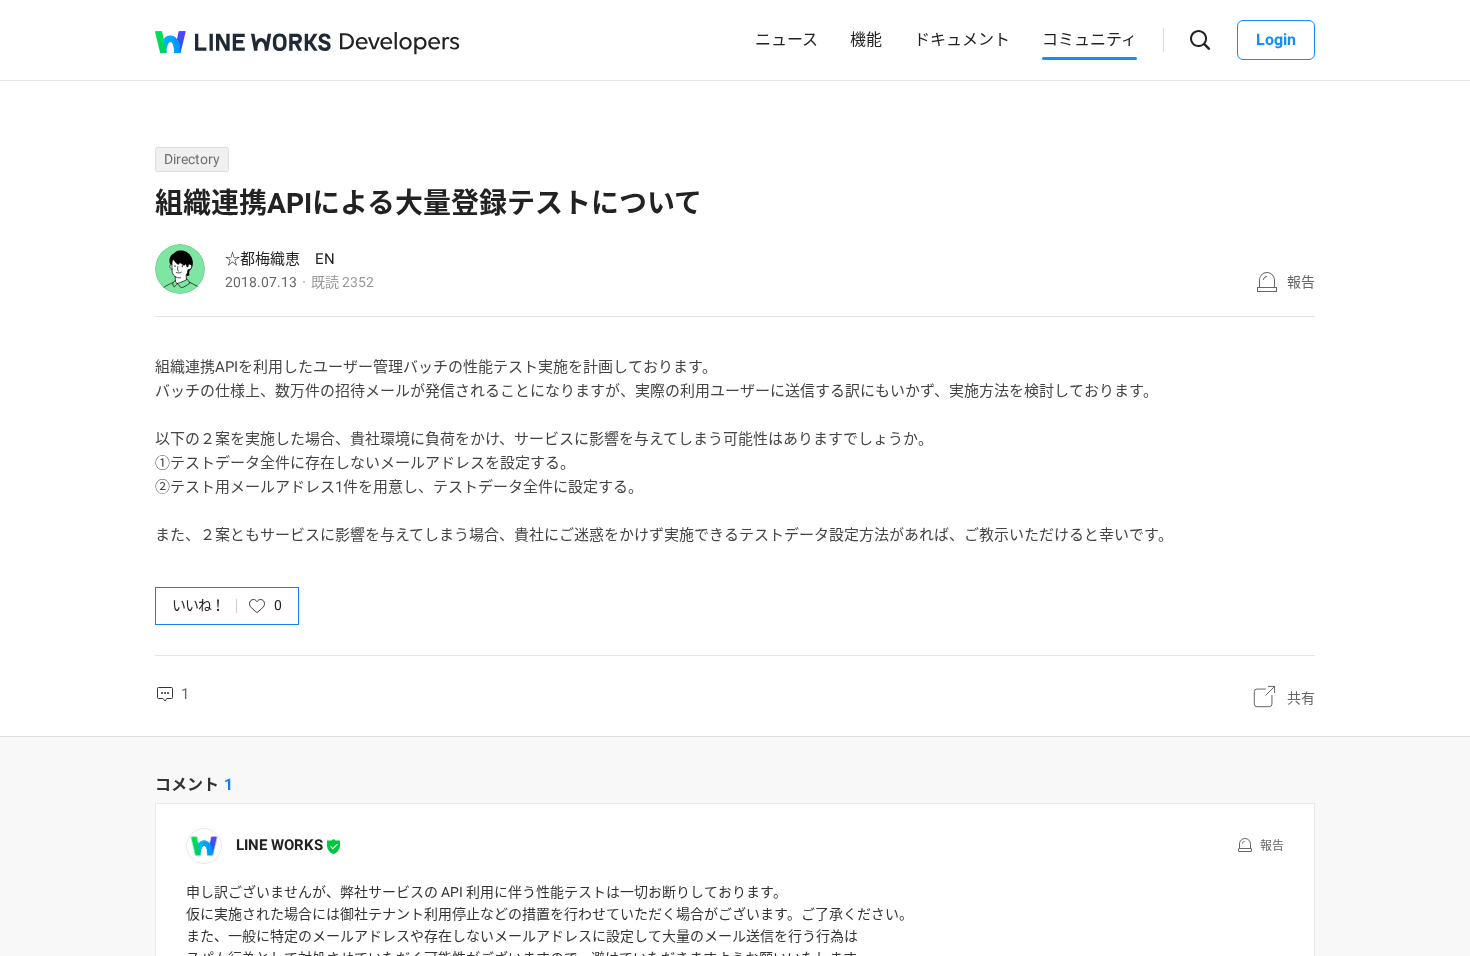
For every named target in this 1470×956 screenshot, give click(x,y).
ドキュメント (962, 39)
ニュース (786, 39)
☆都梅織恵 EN (280, 259)
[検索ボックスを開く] (1200, 40)
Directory (192, 159)
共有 (1301, 698)
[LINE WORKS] (243, 42)
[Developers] (400, 43)
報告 (1301, 282)
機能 (866, 39)
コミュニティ (1089, 39)
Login (1276, 39)
